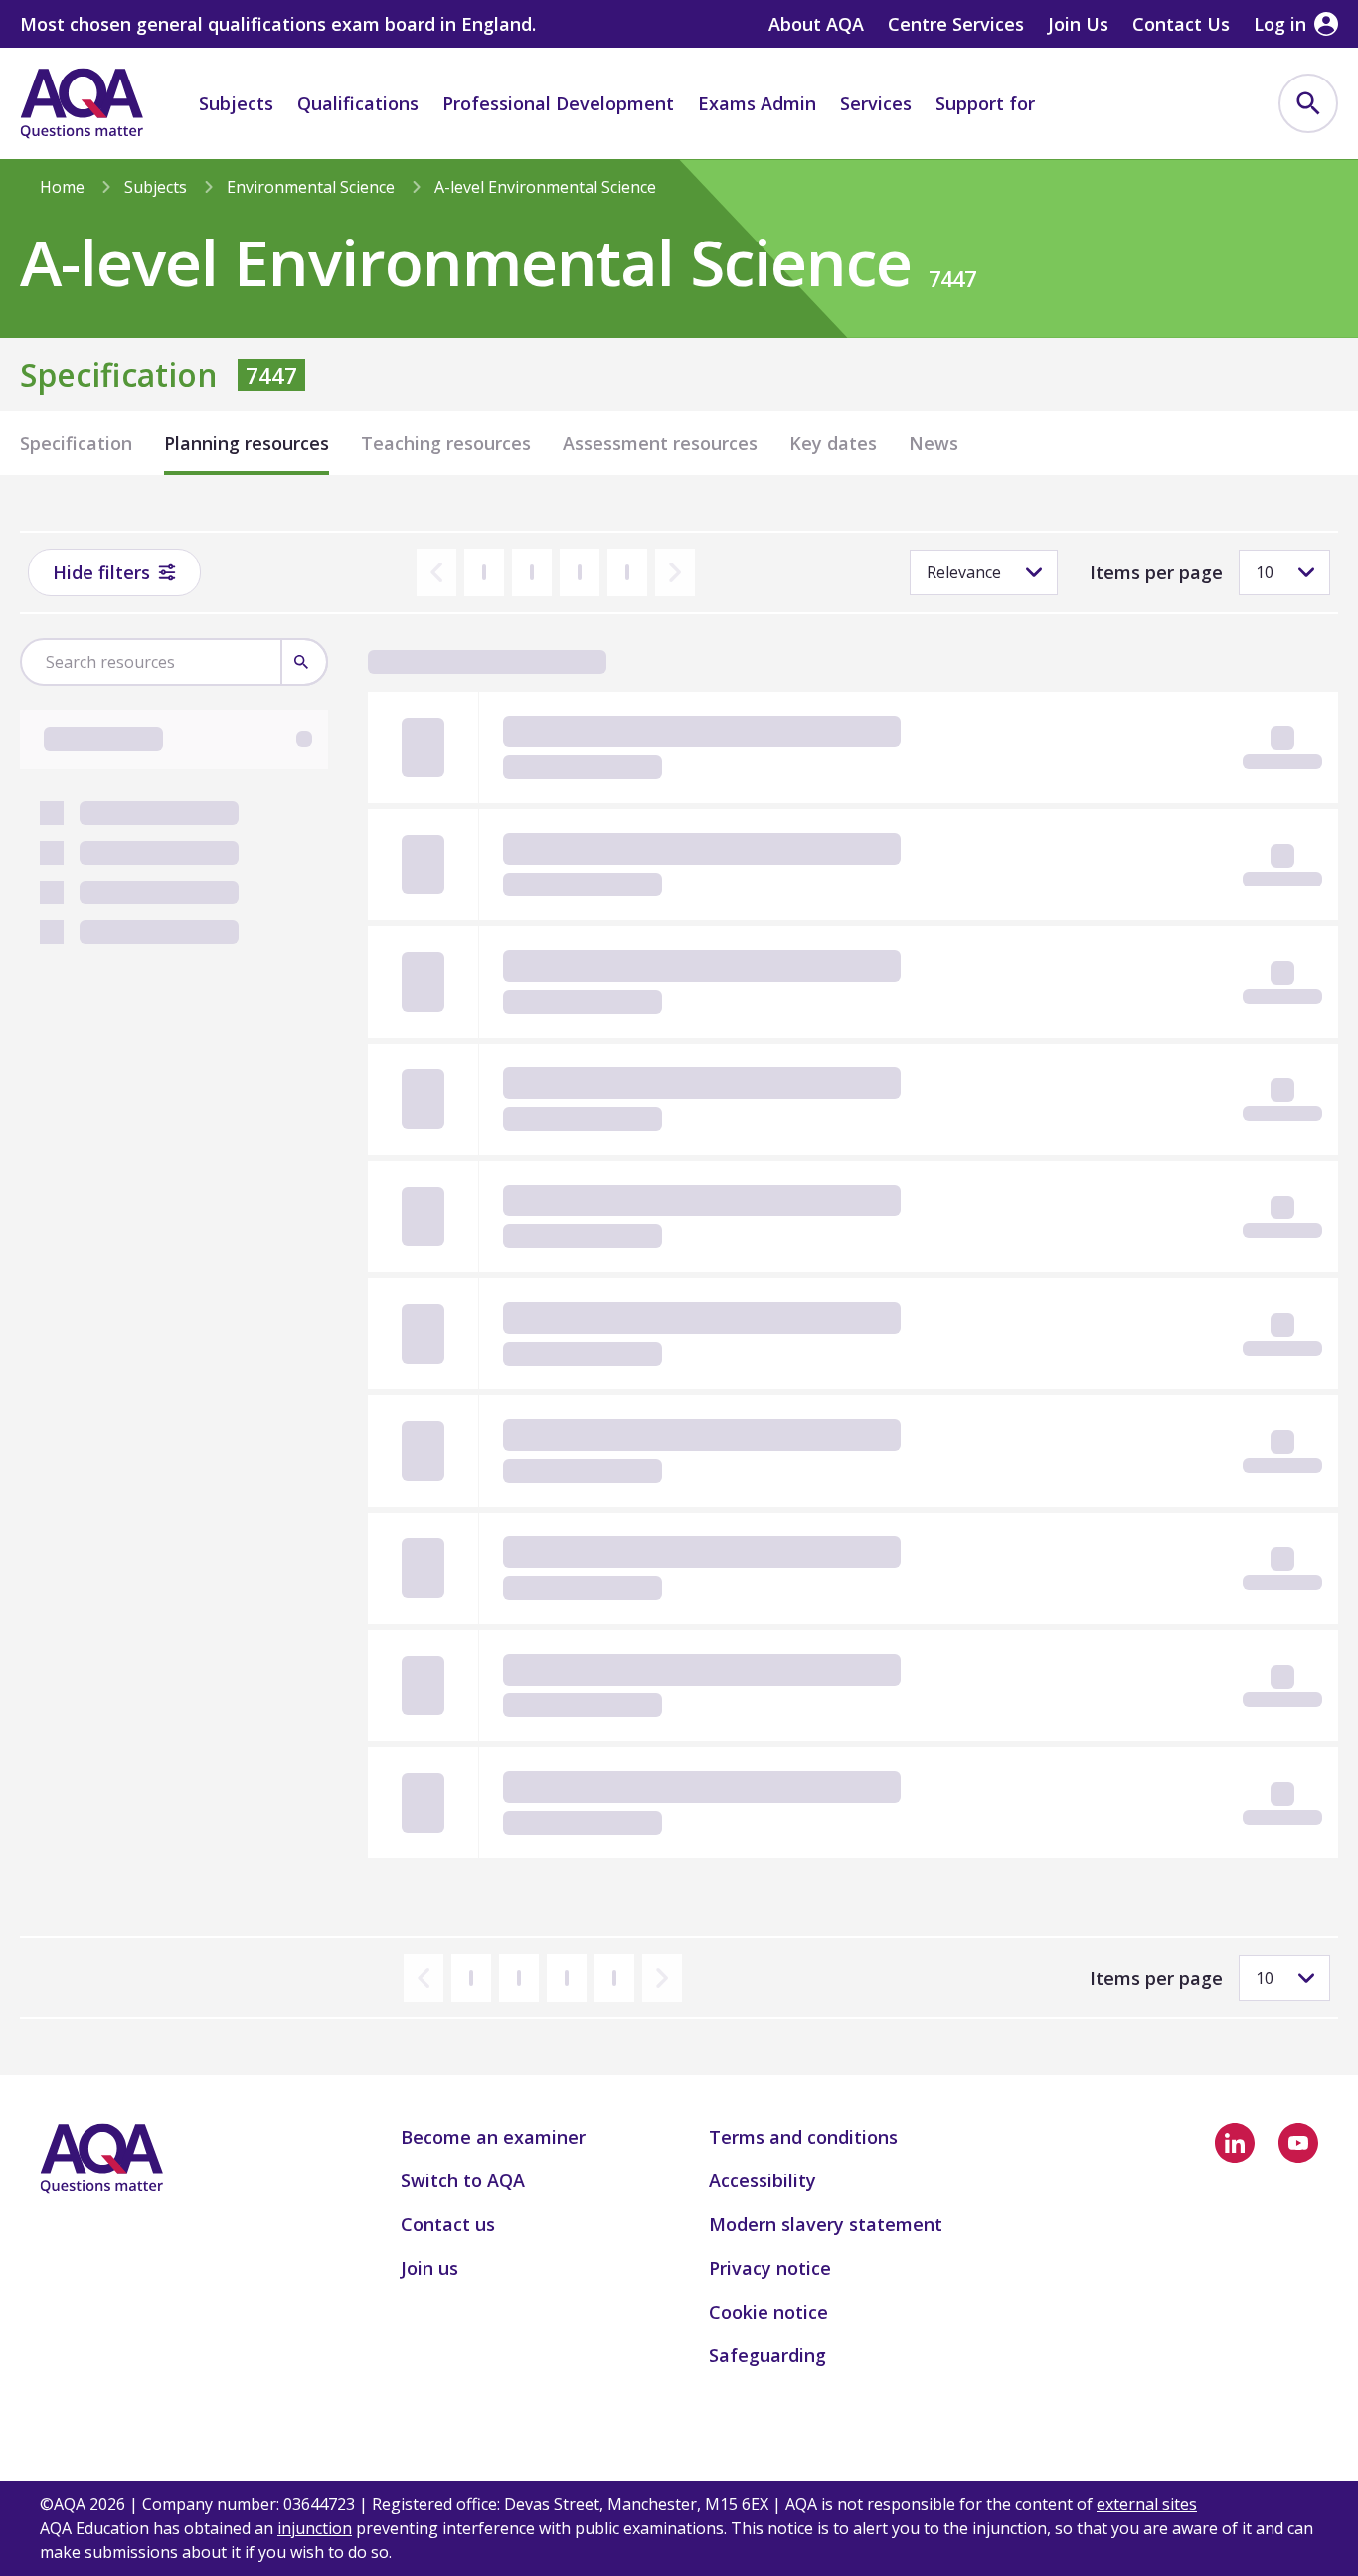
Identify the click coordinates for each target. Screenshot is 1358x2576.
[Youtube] (1298, 2143)
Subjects (236, 103)
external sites (1147, 2504)
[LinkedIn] (1235, 2143)
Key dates (833, 443)
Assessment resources (660, 443)
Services (876, 103)
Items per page (1156, 572)
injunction (315, 2528)
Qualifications (358, 103)
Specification (76, 443)
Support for (985, 103)
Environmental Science (311, 187)
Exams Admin (757, 103)
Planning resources (247, 443)
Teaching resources (446, 443)
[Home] (82, 103)
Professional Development (558, 103)
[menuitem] (1308, 103)
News (934, 443)
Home (62, 187)
